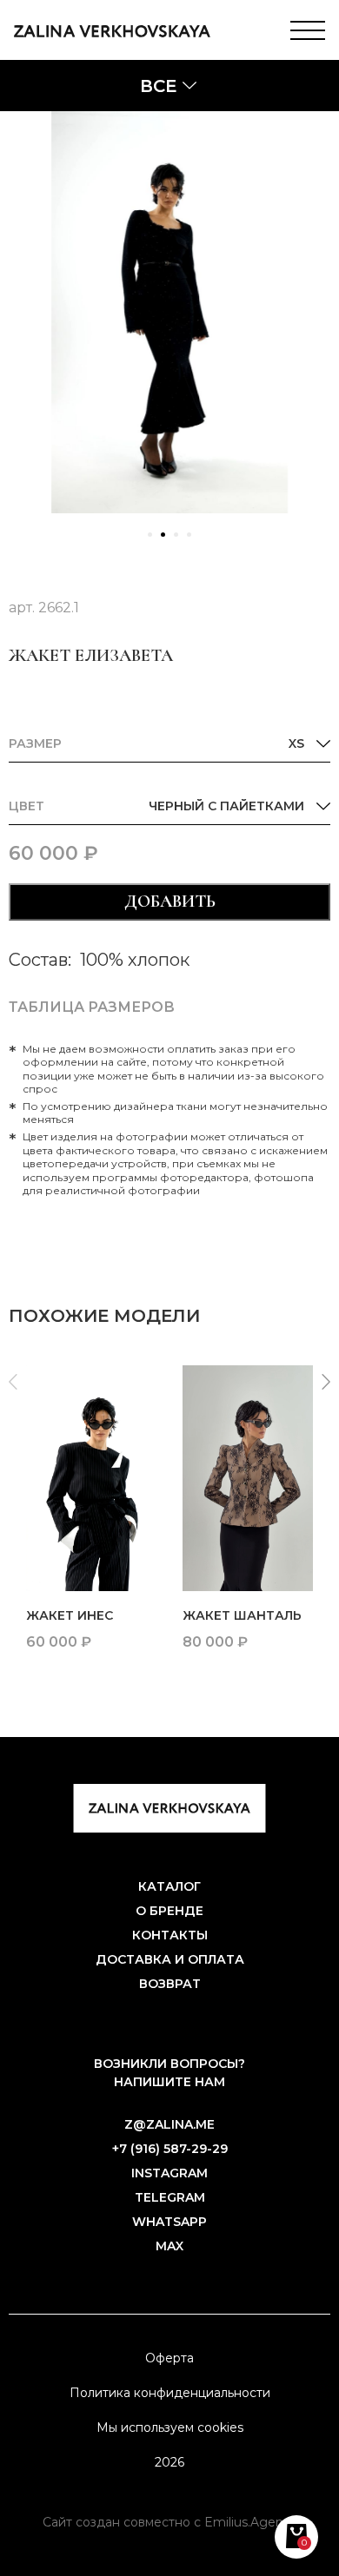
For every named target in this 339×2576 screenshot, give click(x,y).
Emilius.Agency (251, 2522)
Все (158, 86)
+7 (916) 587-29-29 (170, 2149)
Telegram (170, 2197)
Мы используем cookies (170, 2427)
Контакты (170, 1935)
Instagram (169, 2173)
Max (169, 2246)
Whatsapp (169, 2222)
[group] (91, 1516)
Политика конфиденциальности (170, 2393)
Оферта (169, 2358)
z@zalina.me (169, 2124)
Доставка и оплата (170, 1959)
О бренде (169, 1911)
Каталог (169, 1886)
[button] (150, 535)
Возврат (170, 1984)
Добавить (170, 902)
